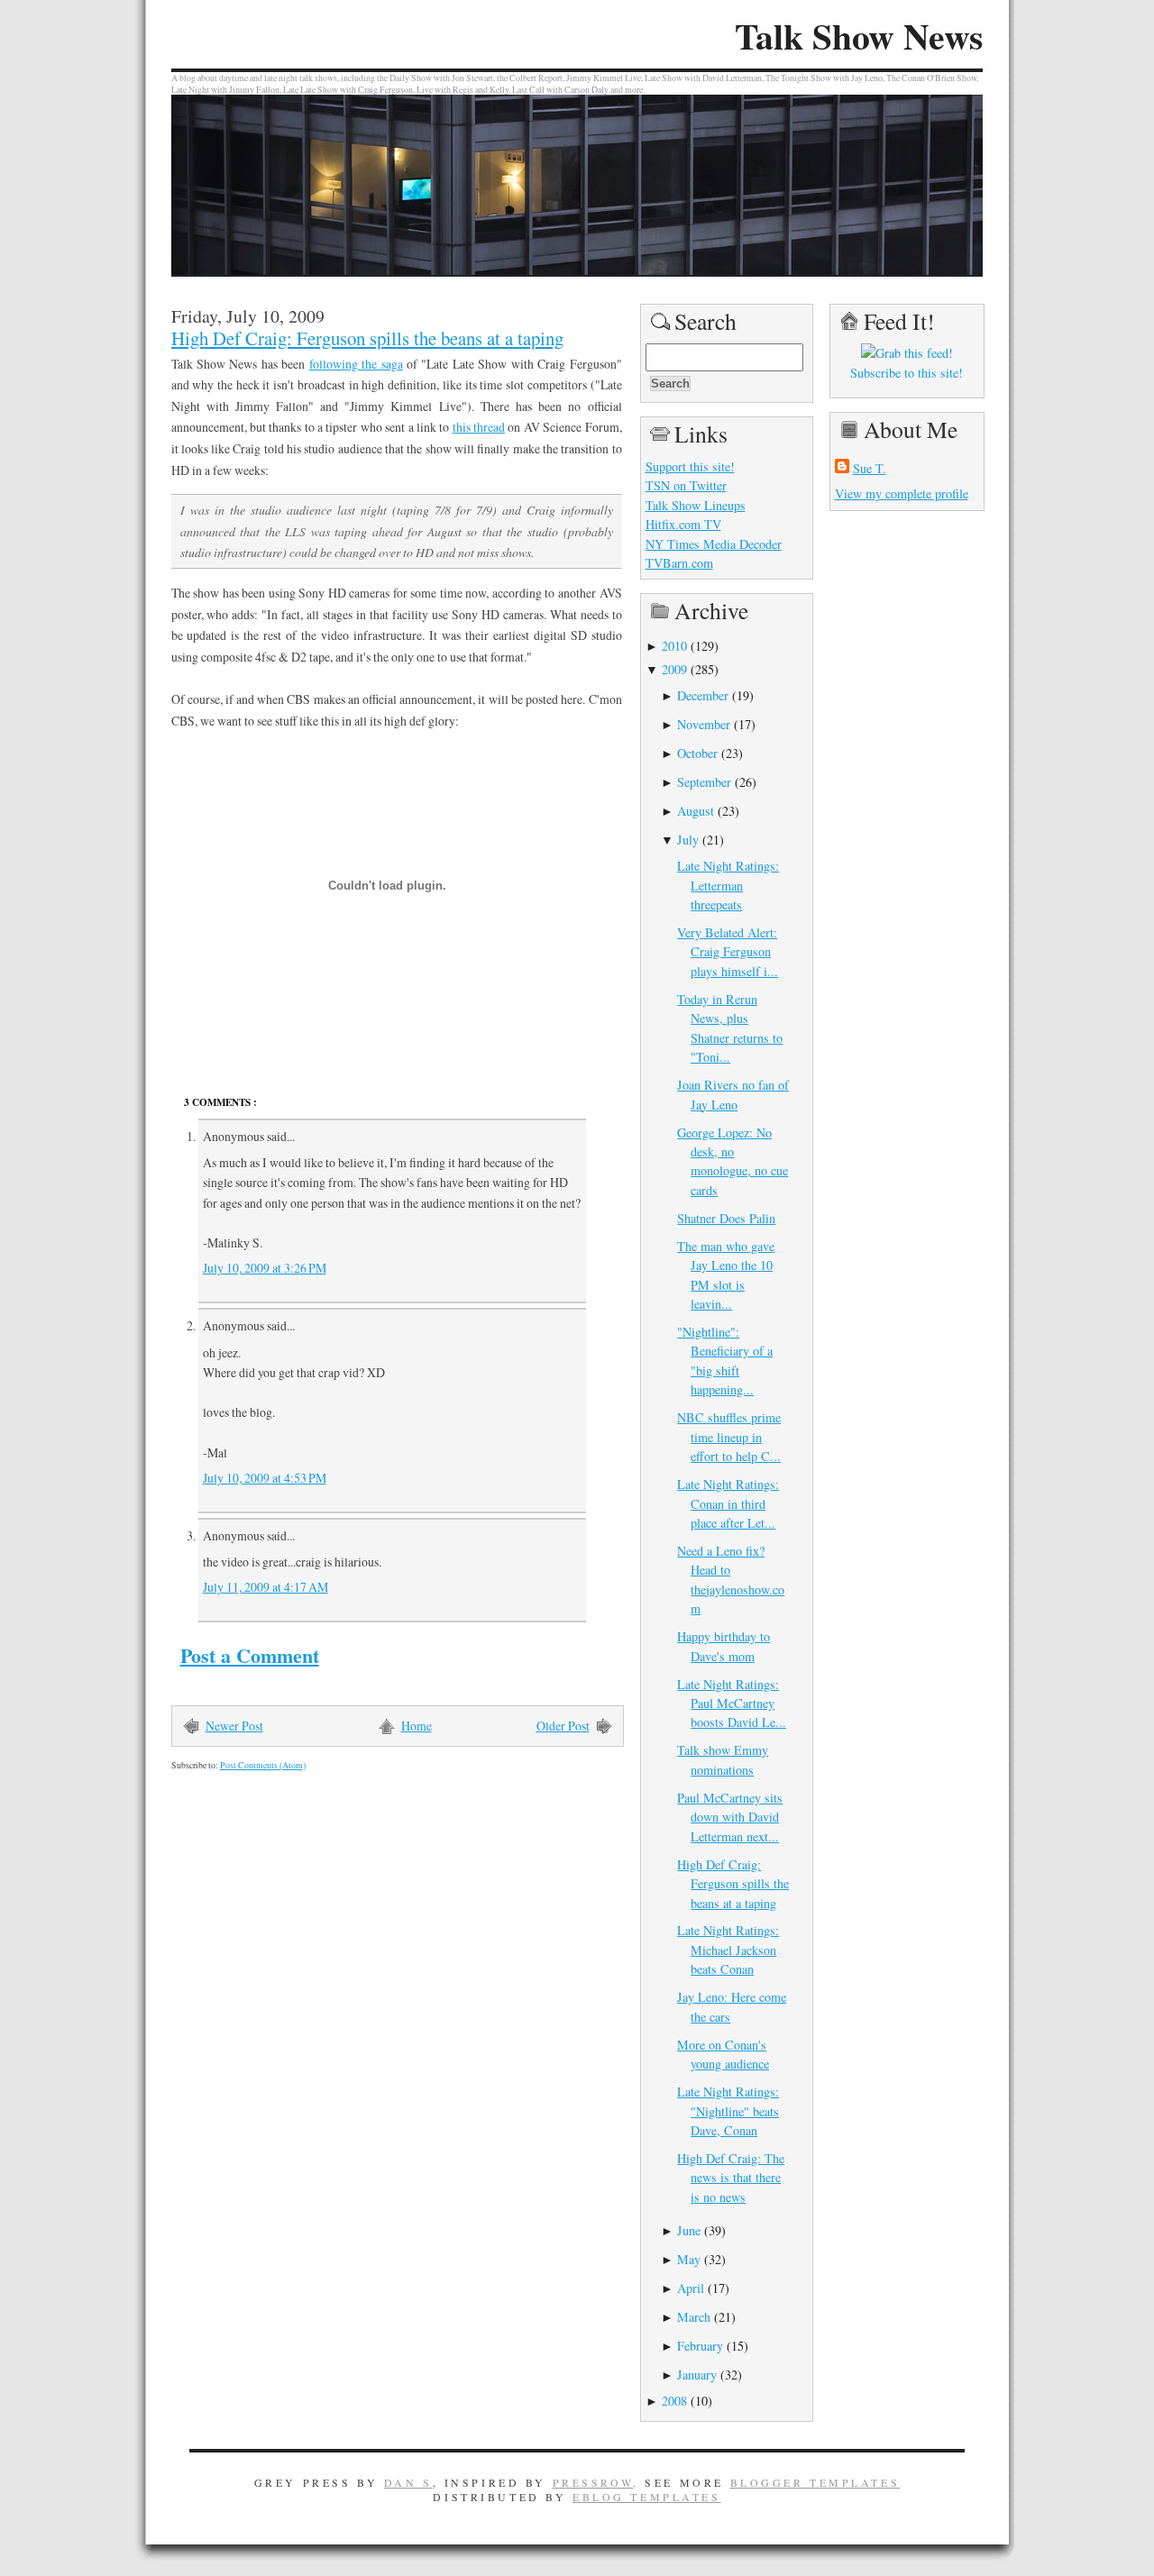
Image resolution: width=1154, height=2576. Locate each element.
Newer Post (234, 1726)
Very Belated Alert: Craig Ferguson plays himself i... (728, 952)
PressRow (593, 2482)
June (689, 2230)
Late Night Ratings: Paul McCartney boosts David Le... (732, 1704)
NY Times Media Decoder (714, 544)
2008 (674, 2401)
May (689, 2259)
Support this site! (690, 466)
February (700, 2346)
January (697, 2375)
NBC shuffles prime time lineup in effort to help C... (729, 1437)
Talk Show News (859, 36)
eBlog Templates (647, 2497)
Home (417, 1726)
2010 (674, 646)
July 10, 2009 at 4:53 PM (265, 1478)
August (696, 811)
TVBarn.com (679, 563)
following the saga (356, 364)
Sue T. (870, 468)
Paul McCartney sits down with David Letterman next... (730, 1817)
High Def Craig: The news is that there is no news (731, 2178)
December (703, 695)
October (697, 753)
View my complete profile (902, 493)
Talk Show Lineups (696, 505)
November (704, 724)
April (691, 2288)
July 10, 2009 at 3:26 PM (265, 1268)
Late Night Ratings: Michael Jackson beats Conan (728, 1950)
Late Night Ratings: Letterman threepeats (728, 885)
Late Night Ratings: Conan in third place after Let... (728, 1503)
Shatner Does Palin (726, 1218)
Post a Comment (250, 1655)
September (704, 782)
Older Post (563, 1726)
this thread (479, 427)
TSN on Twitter (686, 485)
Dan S (408, 2482)
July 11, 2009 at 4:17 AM (266, 1587)
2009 (674, 669)
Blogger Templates (815, 2482)
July (688, 840)
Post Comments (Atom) (263, 1765)
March (694, 2317)
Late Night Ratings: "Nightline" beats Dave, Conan (728, 2111)
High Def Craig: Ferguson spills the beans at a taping (367, 338)
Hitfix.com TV (683, 524)
